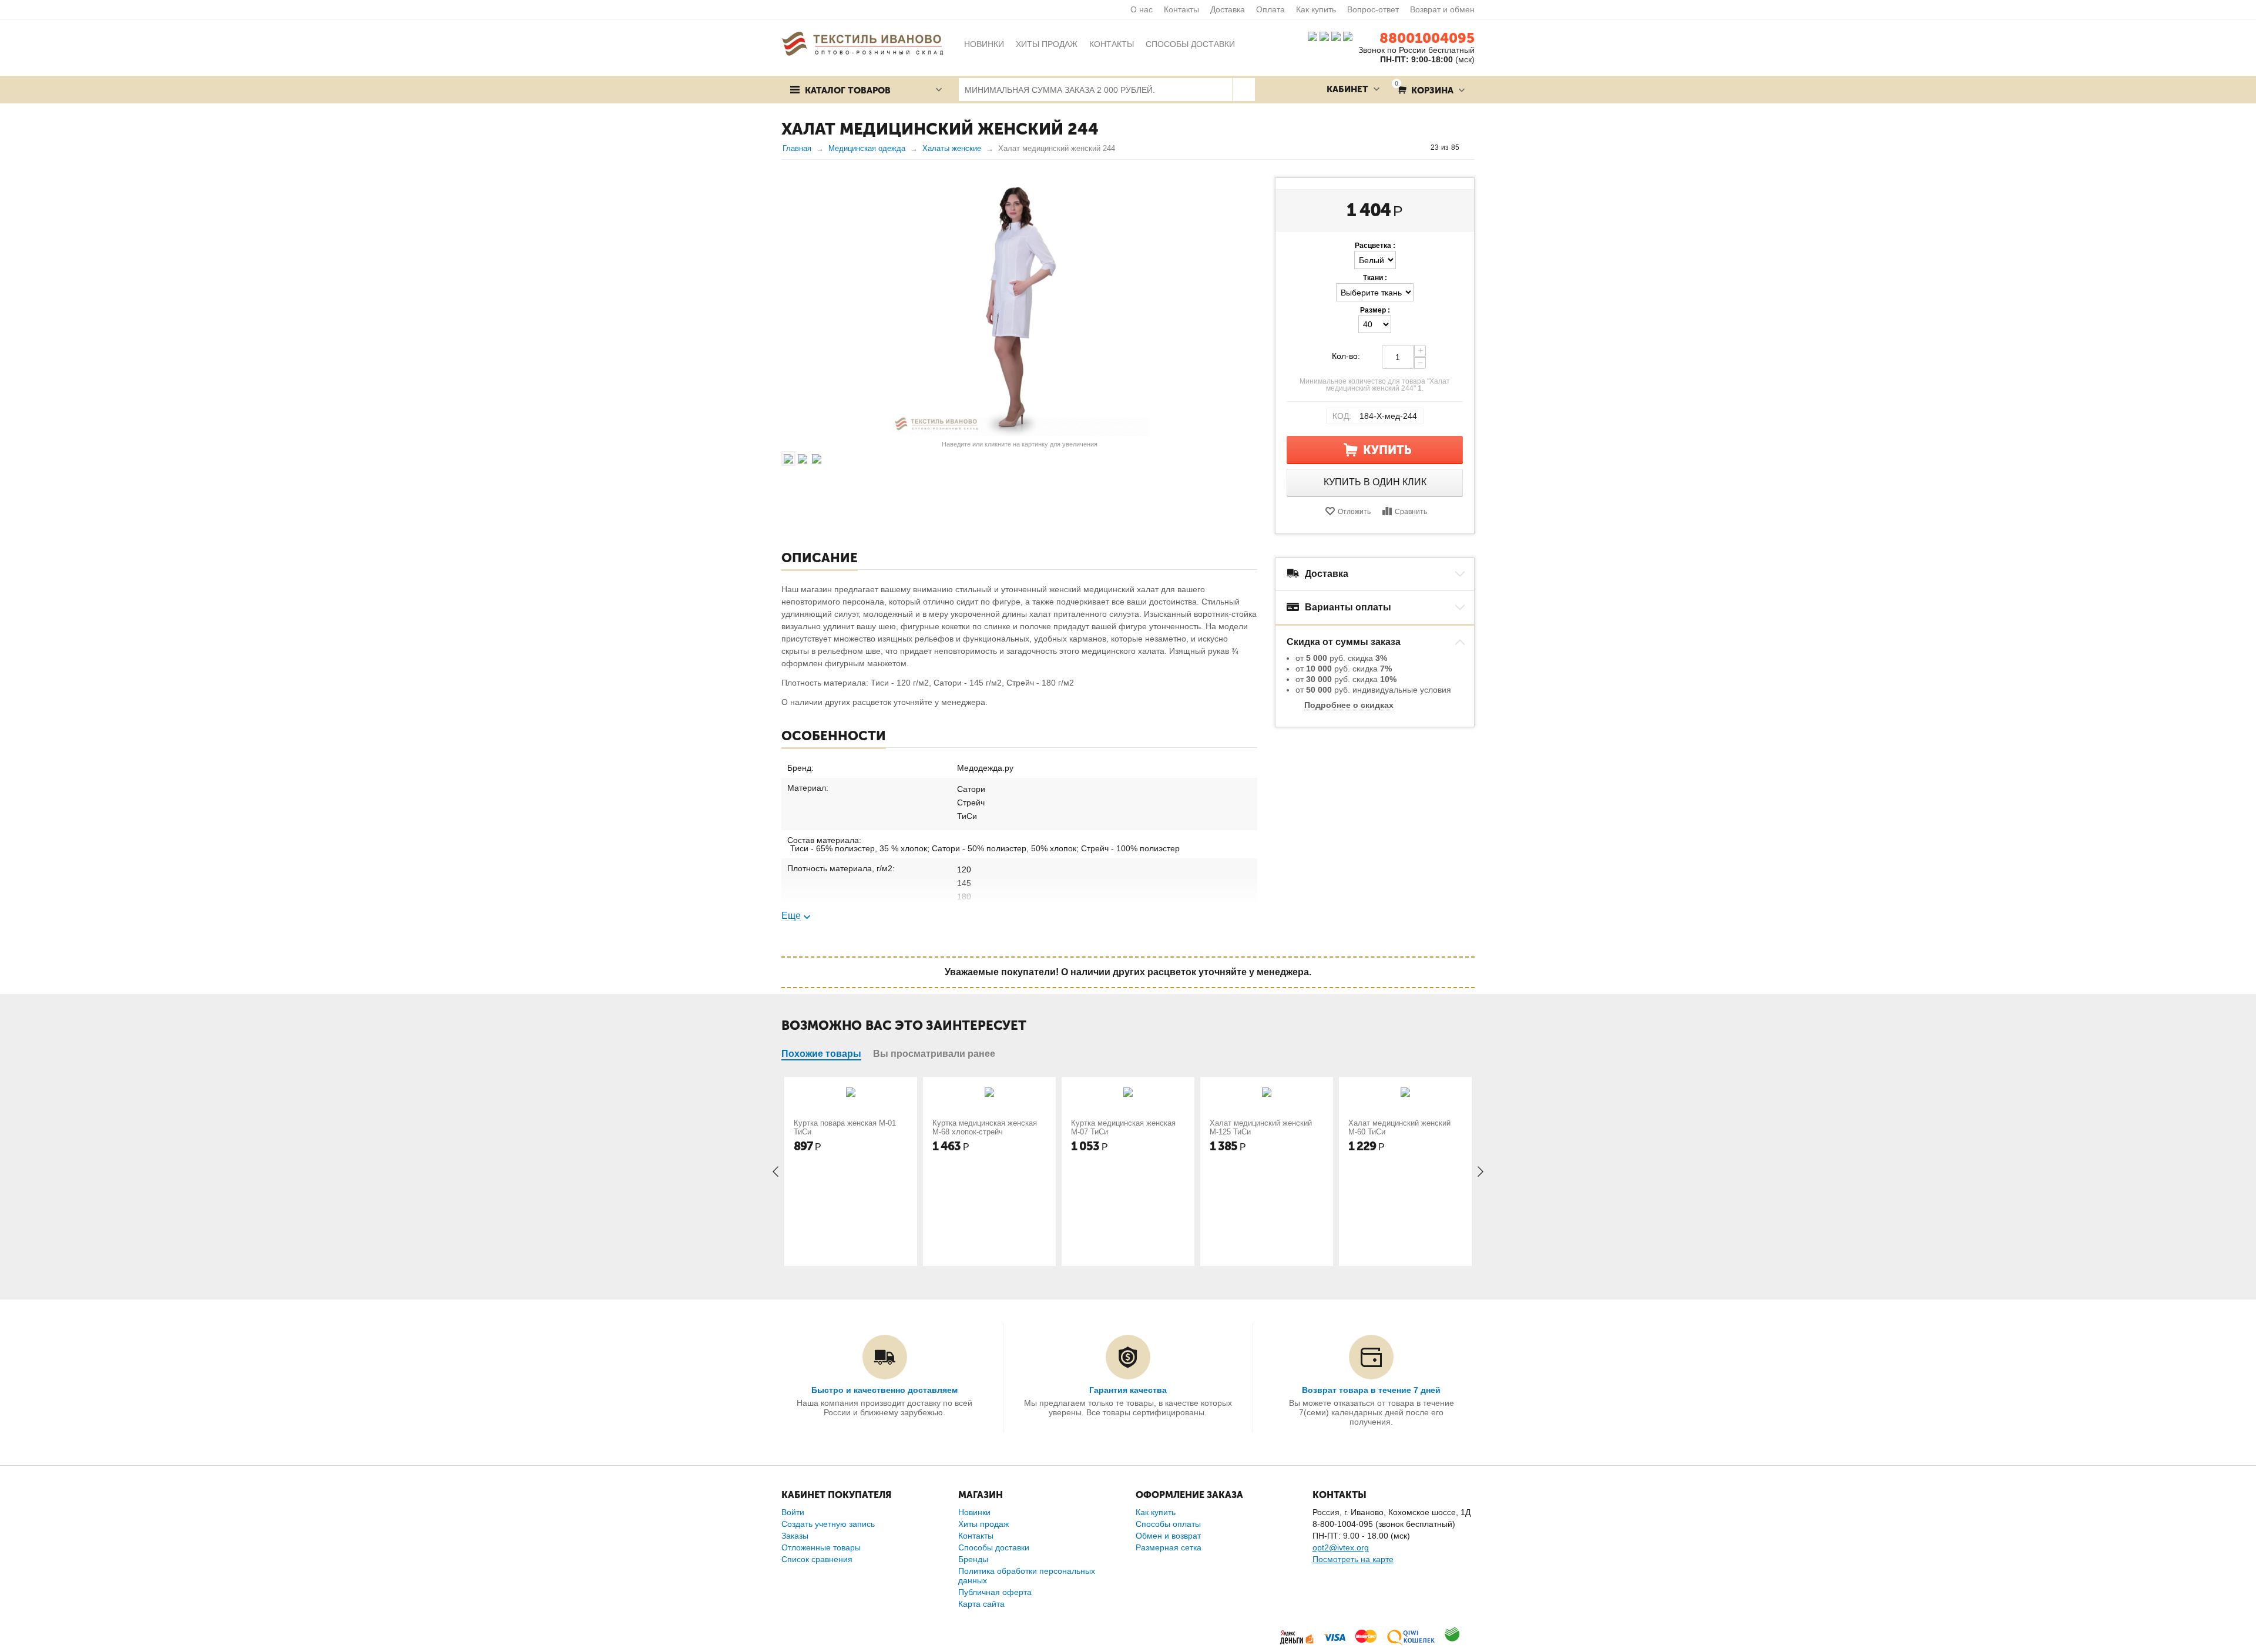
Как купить (1316, 9)
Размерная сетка (1169, 1547)
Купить (1387, 450)
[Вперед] (1471, 147)
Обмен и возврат (1168, 1536)
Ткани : (1375, 278)
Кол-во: (1346, 356)
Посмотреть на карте (1353, 1559)
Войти (793, 1512)
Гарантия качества (1128, 1390)
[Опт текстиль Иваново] (862, 43)
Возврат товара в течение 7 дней (1371, 1390)
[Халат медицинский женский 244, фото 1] (1019, 307)
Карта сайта (981, 1604)
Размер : (1375, 310)
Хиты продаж (983, 1524)
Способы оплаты (1168, 1524)
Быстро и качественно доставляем (884, 1390)
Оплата (1270, 9)
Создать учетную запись (828, 1524)
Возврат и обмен (1442, 9)
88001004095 (1427, 38)
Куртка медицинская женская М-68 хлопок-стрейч (985, 1127)
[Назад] (1419, 147)
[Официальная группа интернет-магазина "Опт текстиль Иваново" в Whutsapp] (1351, 36)
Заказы (795, 1536)
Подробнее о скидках (1349, 705)
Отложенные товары (821, 1547)
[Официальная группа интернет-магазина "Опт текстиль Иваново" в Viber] (1335, 36)
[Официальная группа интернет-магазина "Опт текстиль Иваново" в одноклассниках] (1324, 36)
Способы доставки (994, 1547)
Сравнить (1411, 512)
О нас (1142, 9)
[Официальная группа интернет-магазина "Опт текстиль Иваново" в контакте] (1312, 36)
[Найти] (1243, 90)
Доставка (1228, 9)
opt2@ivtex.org (1341, 1547)
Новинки (974, 1512)
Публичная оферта (995, 1592)
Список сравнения (817, 1559)
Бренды (973, 1559)
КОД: (1342, 416)
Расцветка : (1375, 246)
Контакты (1181, 9)
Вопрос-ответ (1373, 9)
